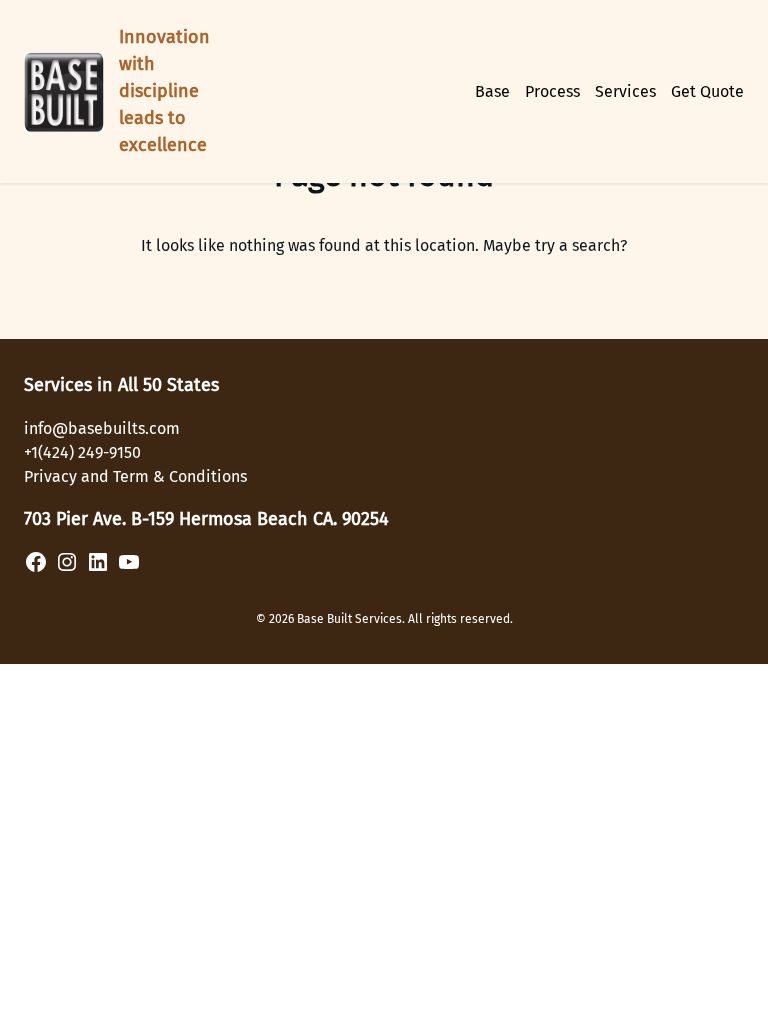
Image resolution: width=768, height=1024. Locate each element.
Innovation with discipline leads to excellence (164, 91)
